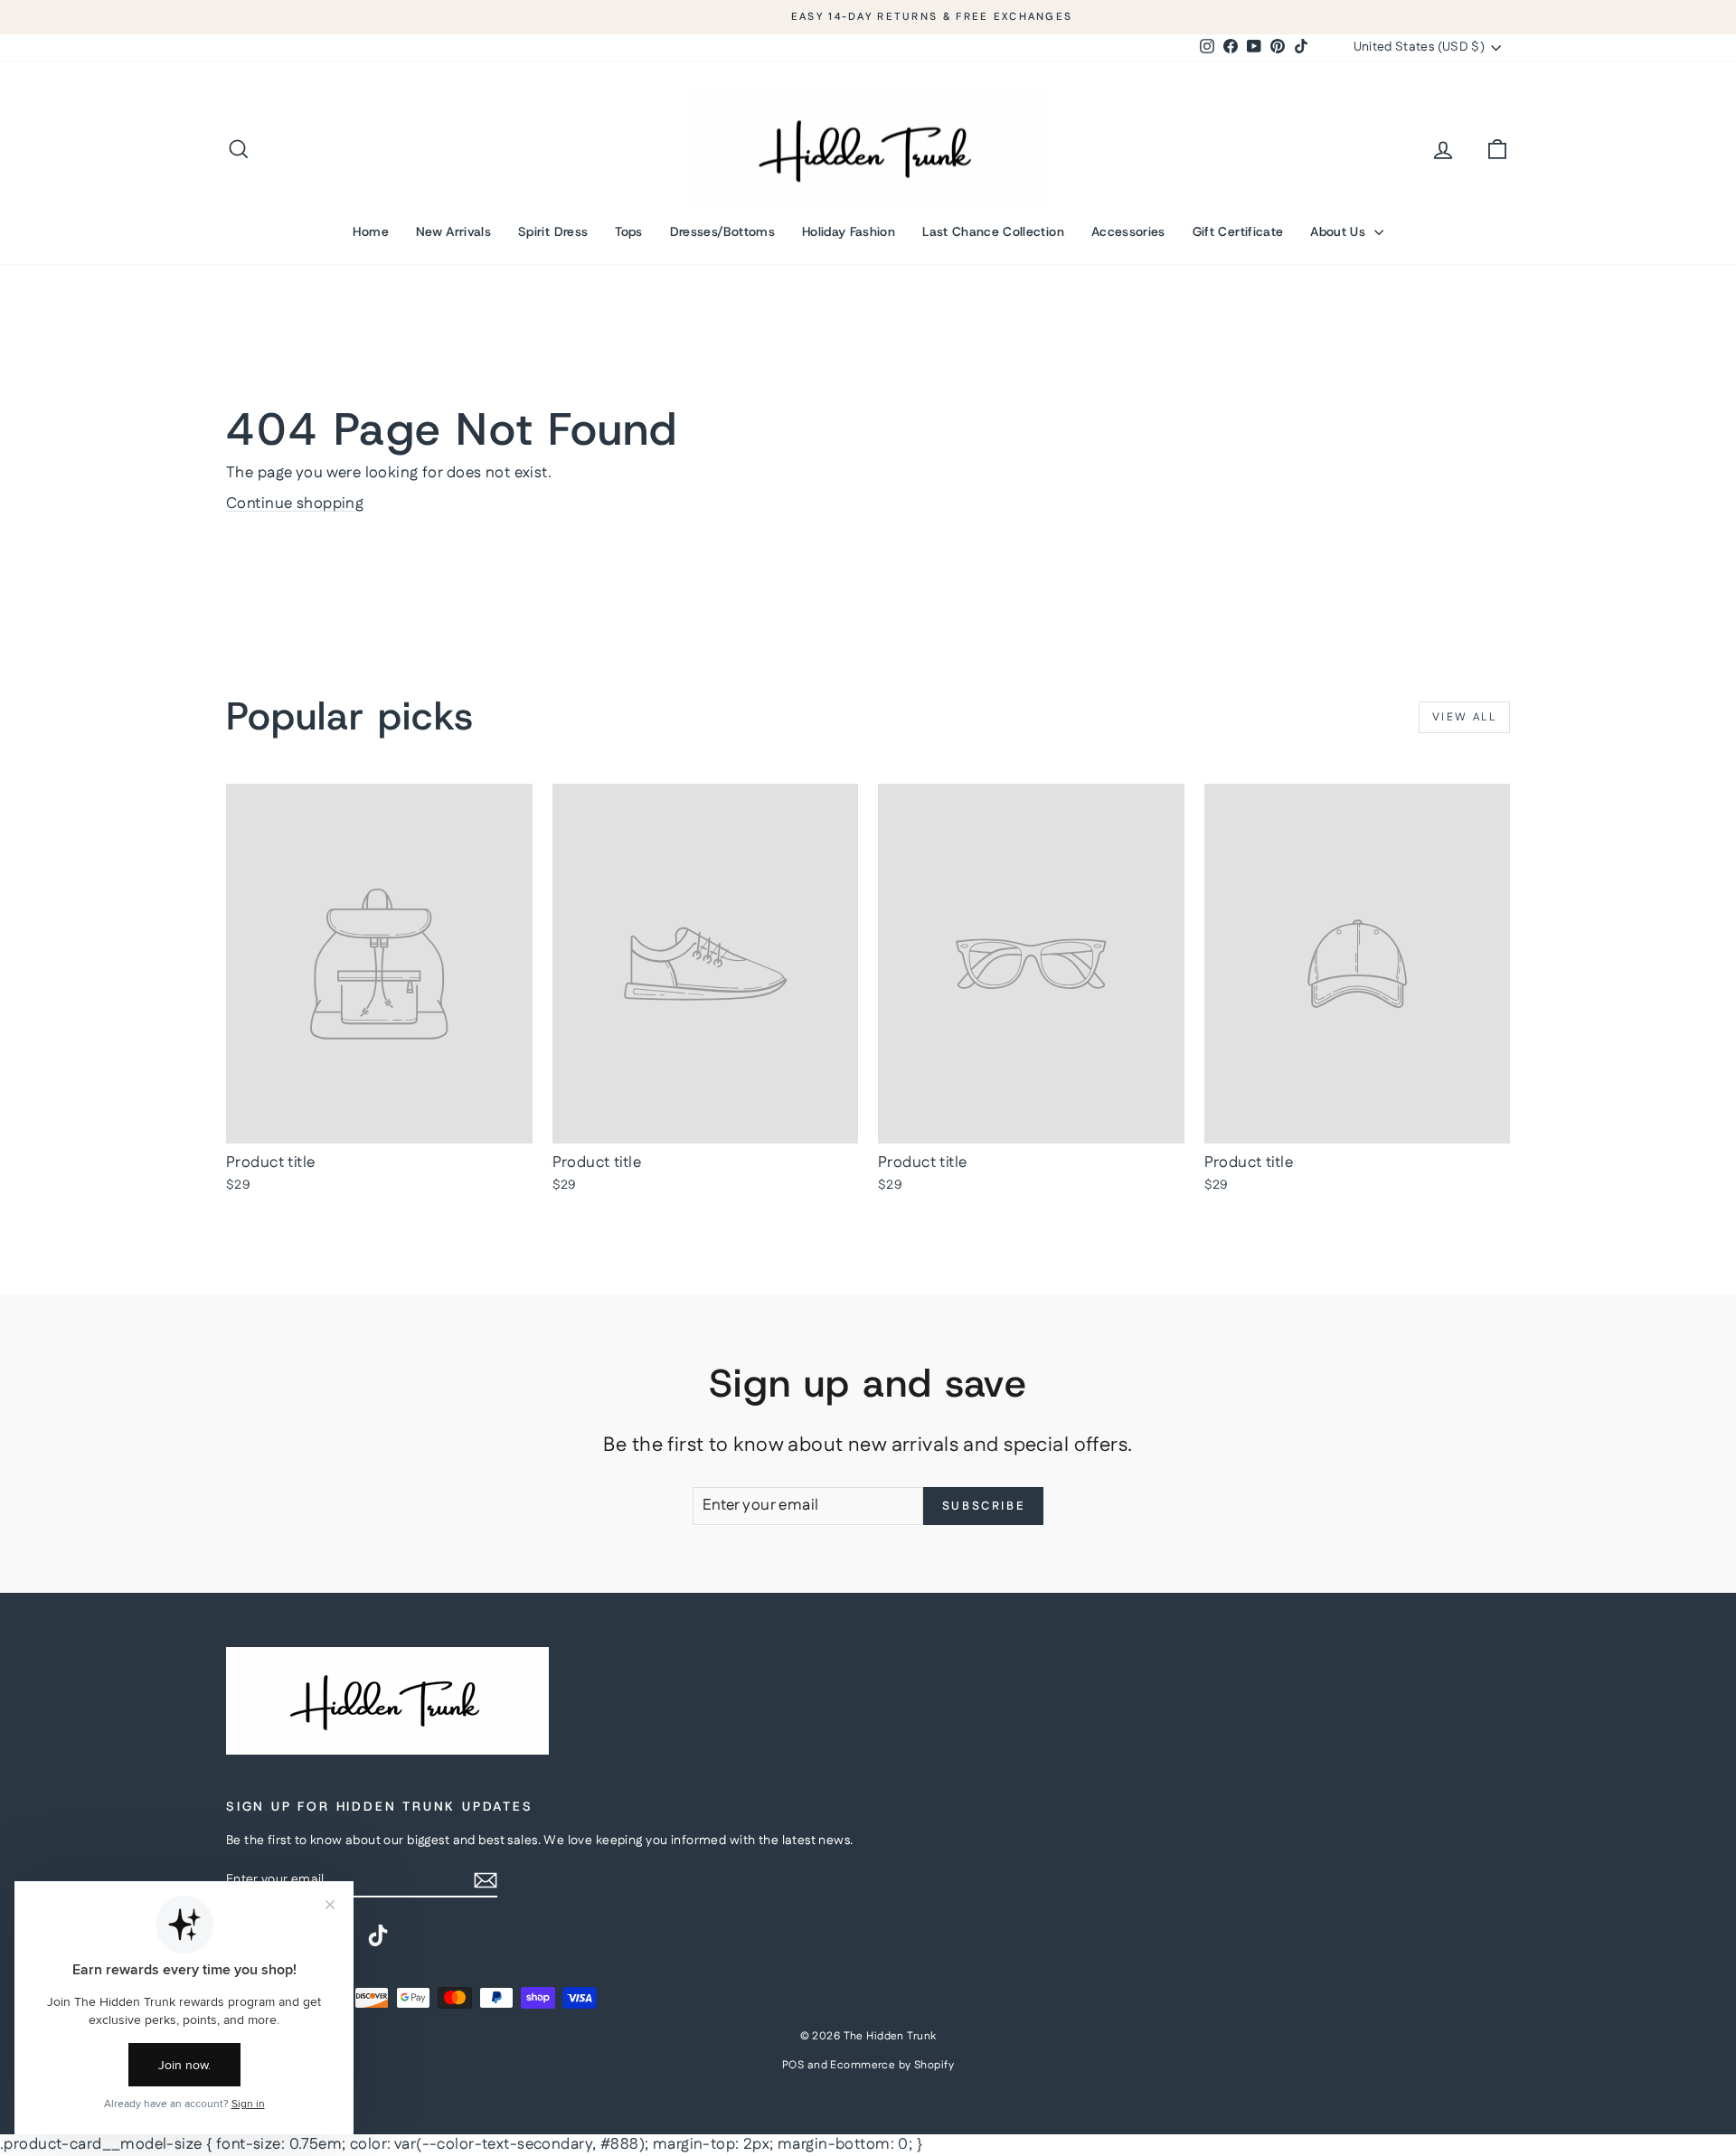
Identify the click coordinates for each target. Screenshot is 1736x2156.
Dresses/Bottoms (722, 231)
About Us (1340, 231)
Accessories (1128, 231)
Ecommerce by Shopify (892, 2065)
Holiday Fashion (849, 231)
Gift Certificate (1238, 231)
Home (370, 231)
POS (793, 2065)
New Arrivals (453, 231)
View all (1464, 717)
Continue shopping (295, 504)
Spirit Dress (553, 231)
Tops (628, 231)
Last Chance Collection (993, 231)
